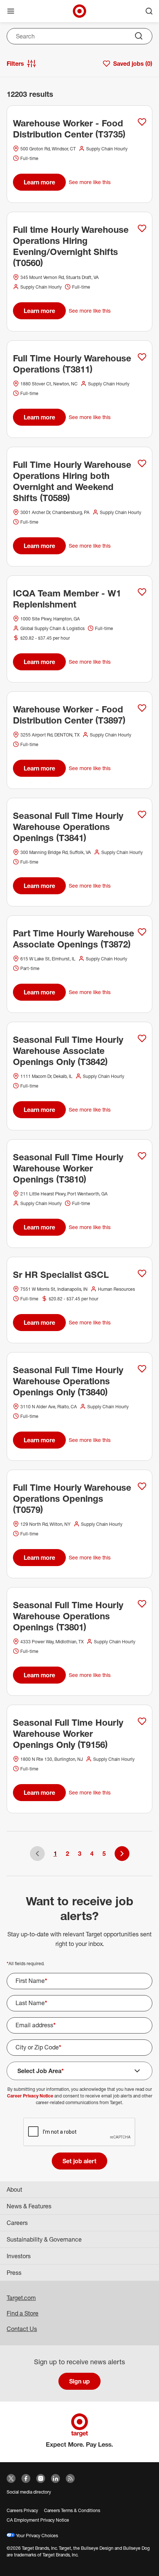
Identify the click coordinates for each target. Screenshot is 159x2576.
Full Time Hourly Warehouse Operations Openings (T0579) (72, 1498)
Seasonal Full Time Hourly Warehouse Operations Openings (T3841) (68, 827)
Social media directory (29, 2492)
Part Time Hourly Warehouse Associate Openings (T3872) (74, 939)
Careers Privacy (22, 2510)
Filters (15, 64)
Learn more (39, 182)
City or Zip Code (38, 2047)
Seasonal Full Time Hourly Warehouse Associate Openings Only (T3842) (68, 1051)
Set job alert (79, 2161)
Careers (17, 2223)
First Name (31, 1981)
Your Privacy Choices (36, 2536)
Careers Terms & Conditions (72, 2510)
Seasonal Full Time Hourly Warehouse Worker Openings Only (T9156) (68, 1733)
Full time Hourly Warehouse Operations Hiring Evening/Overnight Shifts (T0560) (71, 246)
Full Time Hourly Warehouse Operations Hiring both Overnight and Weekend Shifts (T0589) (72, 481)
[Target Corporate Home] (79, 11)
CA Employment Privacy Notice (38, 2520)
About (14, 2189)
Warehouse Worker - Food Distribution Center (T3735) (69, 129)
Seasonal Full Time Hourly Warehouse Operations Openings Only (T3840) (68, 1381)
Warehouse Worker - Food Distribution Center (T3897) (69, 715)
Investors (19, 2256)
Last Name (31, 2003)
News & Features (29, 2206)
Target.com (21, 2298)
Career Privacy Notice (30, 2096)
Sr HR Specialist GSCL (61, 1275)
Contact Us (22, 2329)
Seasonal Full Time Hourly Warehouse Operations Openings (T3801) (68, 1616)
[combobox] (79, 36)
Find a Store (23, 2313)
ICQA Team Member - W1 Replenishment (67, 599)
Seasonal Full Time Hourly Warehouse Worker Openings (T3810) (68, 1168)
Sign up (79, 2381)
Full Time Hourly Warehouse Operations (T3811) (72, 364)
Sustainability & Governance (44, 2239)
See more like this (90, 182)
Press (14, 2273)
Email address (36, 2025)
